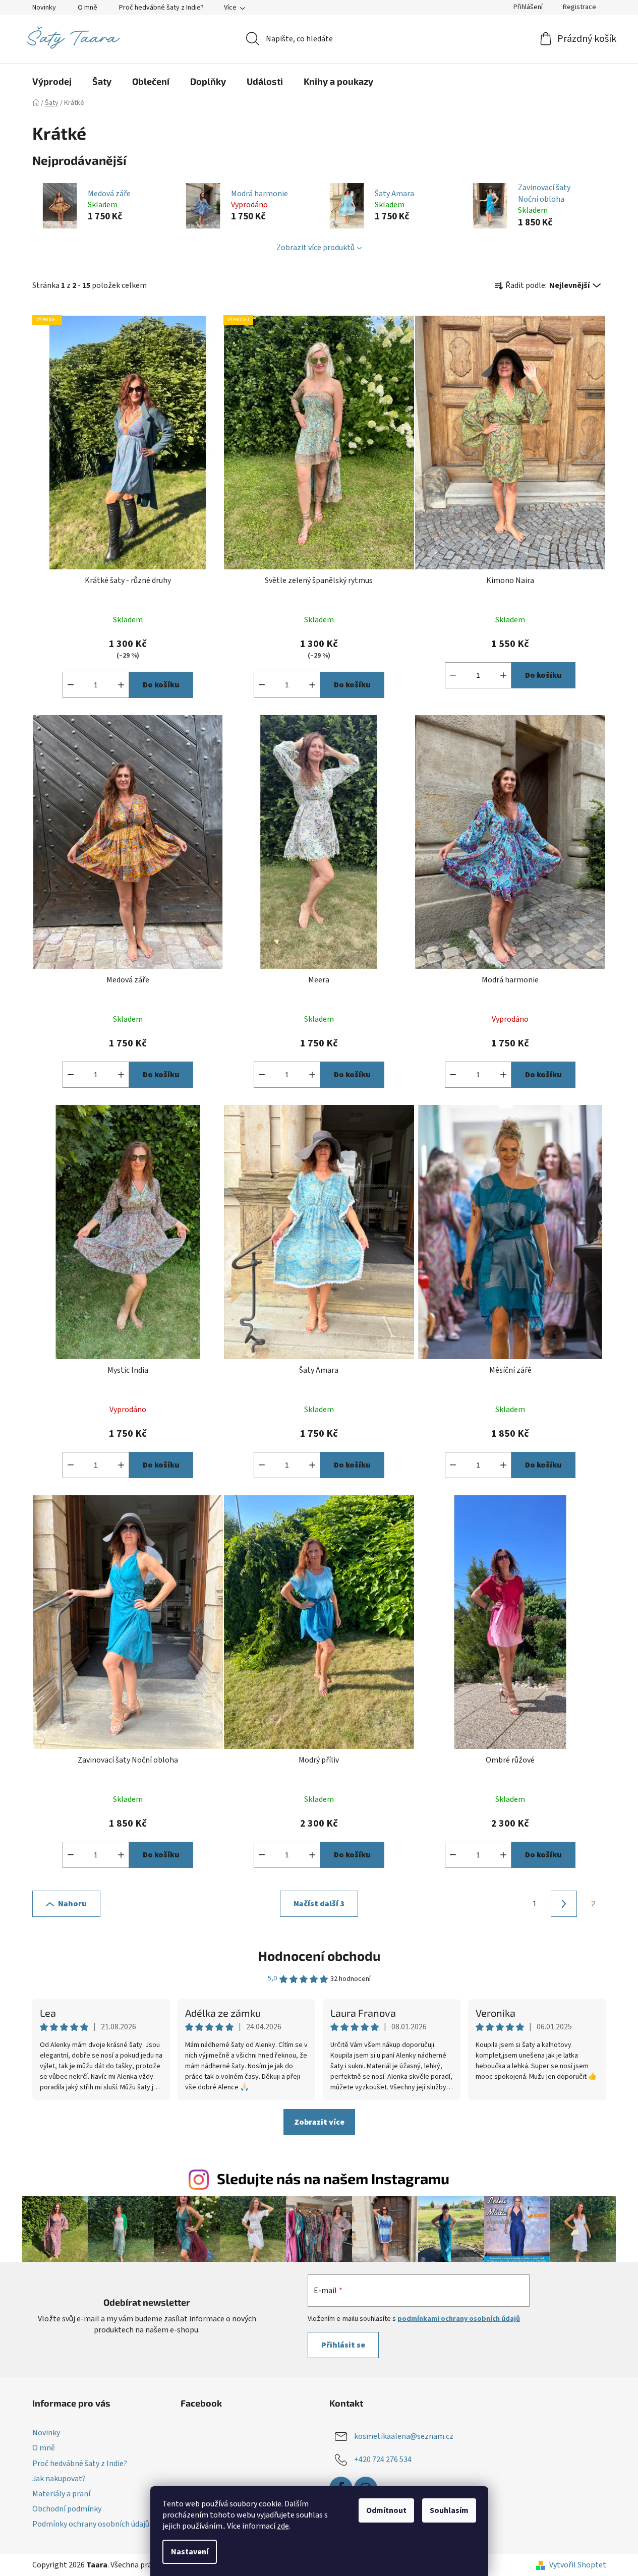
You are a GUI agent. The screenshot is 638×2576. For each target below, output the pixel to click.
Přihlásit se (343, 2345)
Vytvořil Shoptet (578, 2565)
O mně (88, 8)
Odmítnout (386, 2510)
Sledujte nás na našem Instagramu (333, 2178)
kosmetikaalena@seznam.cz (404, 2436)
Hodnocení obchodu (319, 1955)
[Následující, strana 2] (564, 1904)
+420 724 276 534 (383, 2460)
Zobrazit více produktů (315, 248)
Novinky (44, 8)
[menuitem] (52, 81)
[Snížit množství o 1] (71, 685)
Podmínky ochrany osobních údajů (91, 2524)
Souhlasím (449, 2510)
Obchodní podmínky (67, 2509)
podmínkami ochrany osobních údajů (459, 2319)
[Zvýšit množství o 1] (121, 685)
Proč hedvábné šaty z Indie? (161, 8)
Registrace (579, 7)
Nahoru (72, 1904)
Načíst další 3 (319, 1904)
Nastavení (190, 2552)
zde (283, 2526)
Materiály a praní (61, 2494)
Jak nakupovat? (59, 2479)
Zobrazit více (319, 2122)
